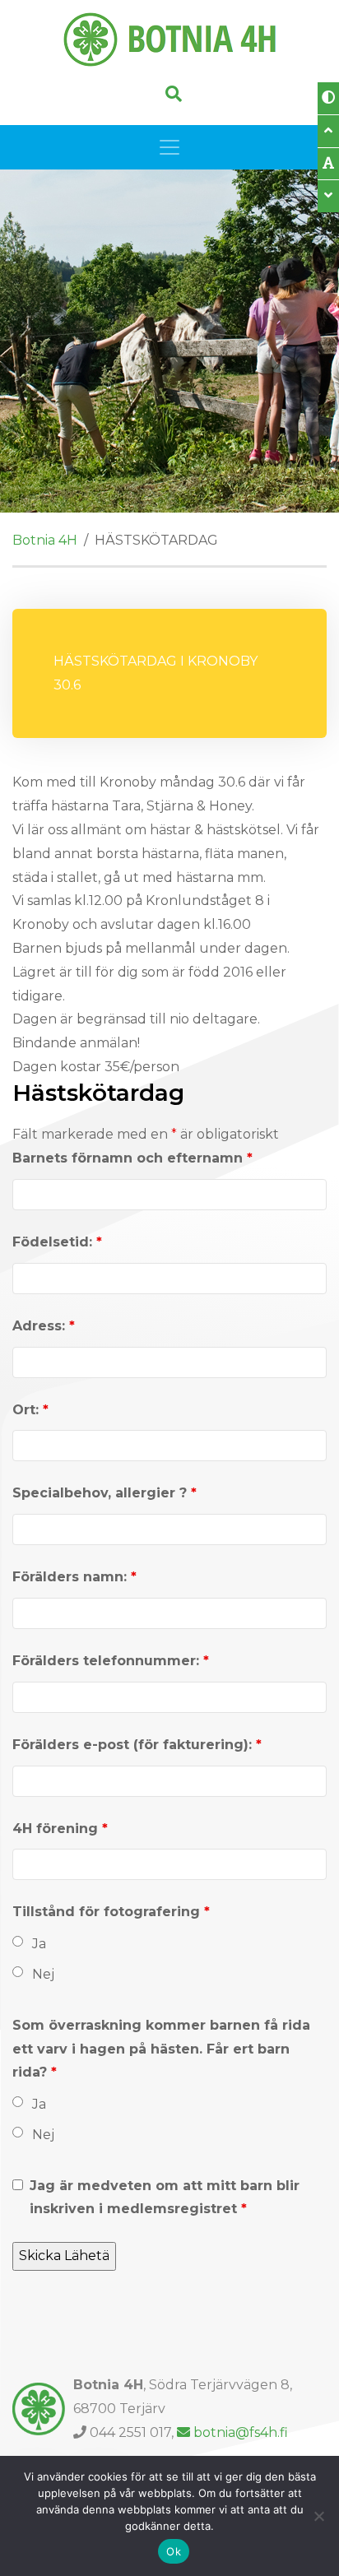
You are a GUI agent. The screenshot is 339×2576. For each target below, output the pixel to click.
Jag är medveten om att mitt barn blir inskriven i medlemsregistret (165, 2198)
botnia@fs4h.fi (241, 2432)
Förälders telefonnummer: (111, 1661)
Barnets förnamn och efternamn (132, 1158)
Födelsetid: (57, 1242)
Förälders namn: (74, 1577)
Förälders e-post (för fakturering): (137, 1745)
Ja (39, 1944)
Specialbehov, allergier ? (104, 1493)
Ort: (30, 1410)
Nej (43, 1974)
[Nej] (318, 2516)
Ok (174, 2551)
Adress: (44, 1326)
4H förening (60, 1829)
